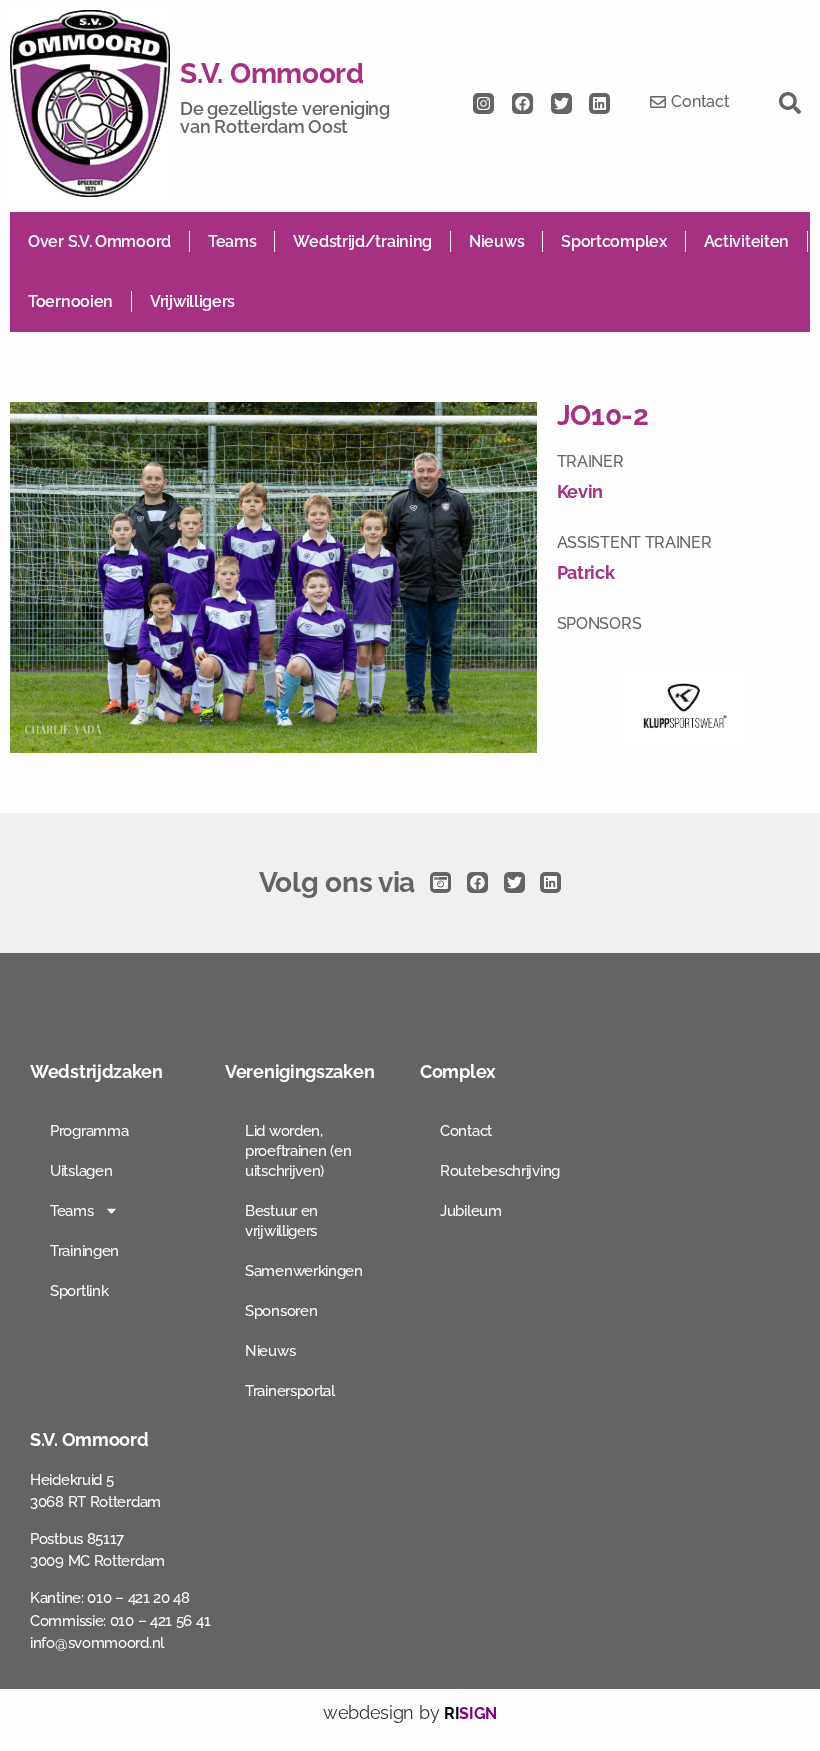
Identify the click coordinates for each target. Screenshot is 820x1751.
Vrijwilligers (192, 301)
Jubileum (471, 1211)
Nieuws (496, 241)
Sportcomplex (613, 241)
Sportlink (79, 1291)
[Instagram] (483, 103)
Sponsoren (281, 1311)
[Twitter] (561, 103)
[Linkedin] (599, 103)
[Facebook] (522, 103)
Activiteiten (746, 241)
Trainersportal (290, 1391)
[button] (790, 103)
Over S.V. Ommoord (99, 241)
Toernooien (70, 301)
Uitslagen (81, 1171)
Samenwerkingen (304, 1271)
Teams (232, 241)
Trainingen (84, 1251)
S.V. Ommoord (271, 73)
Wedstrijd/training (362, 241)
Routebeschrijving (500, 1171)
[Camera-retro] (440, 882)
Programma (89, 1131)
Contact (466, 1131)
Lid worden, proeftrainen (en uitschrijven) (298, 1151)
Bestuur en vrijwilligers (281, 1221)
